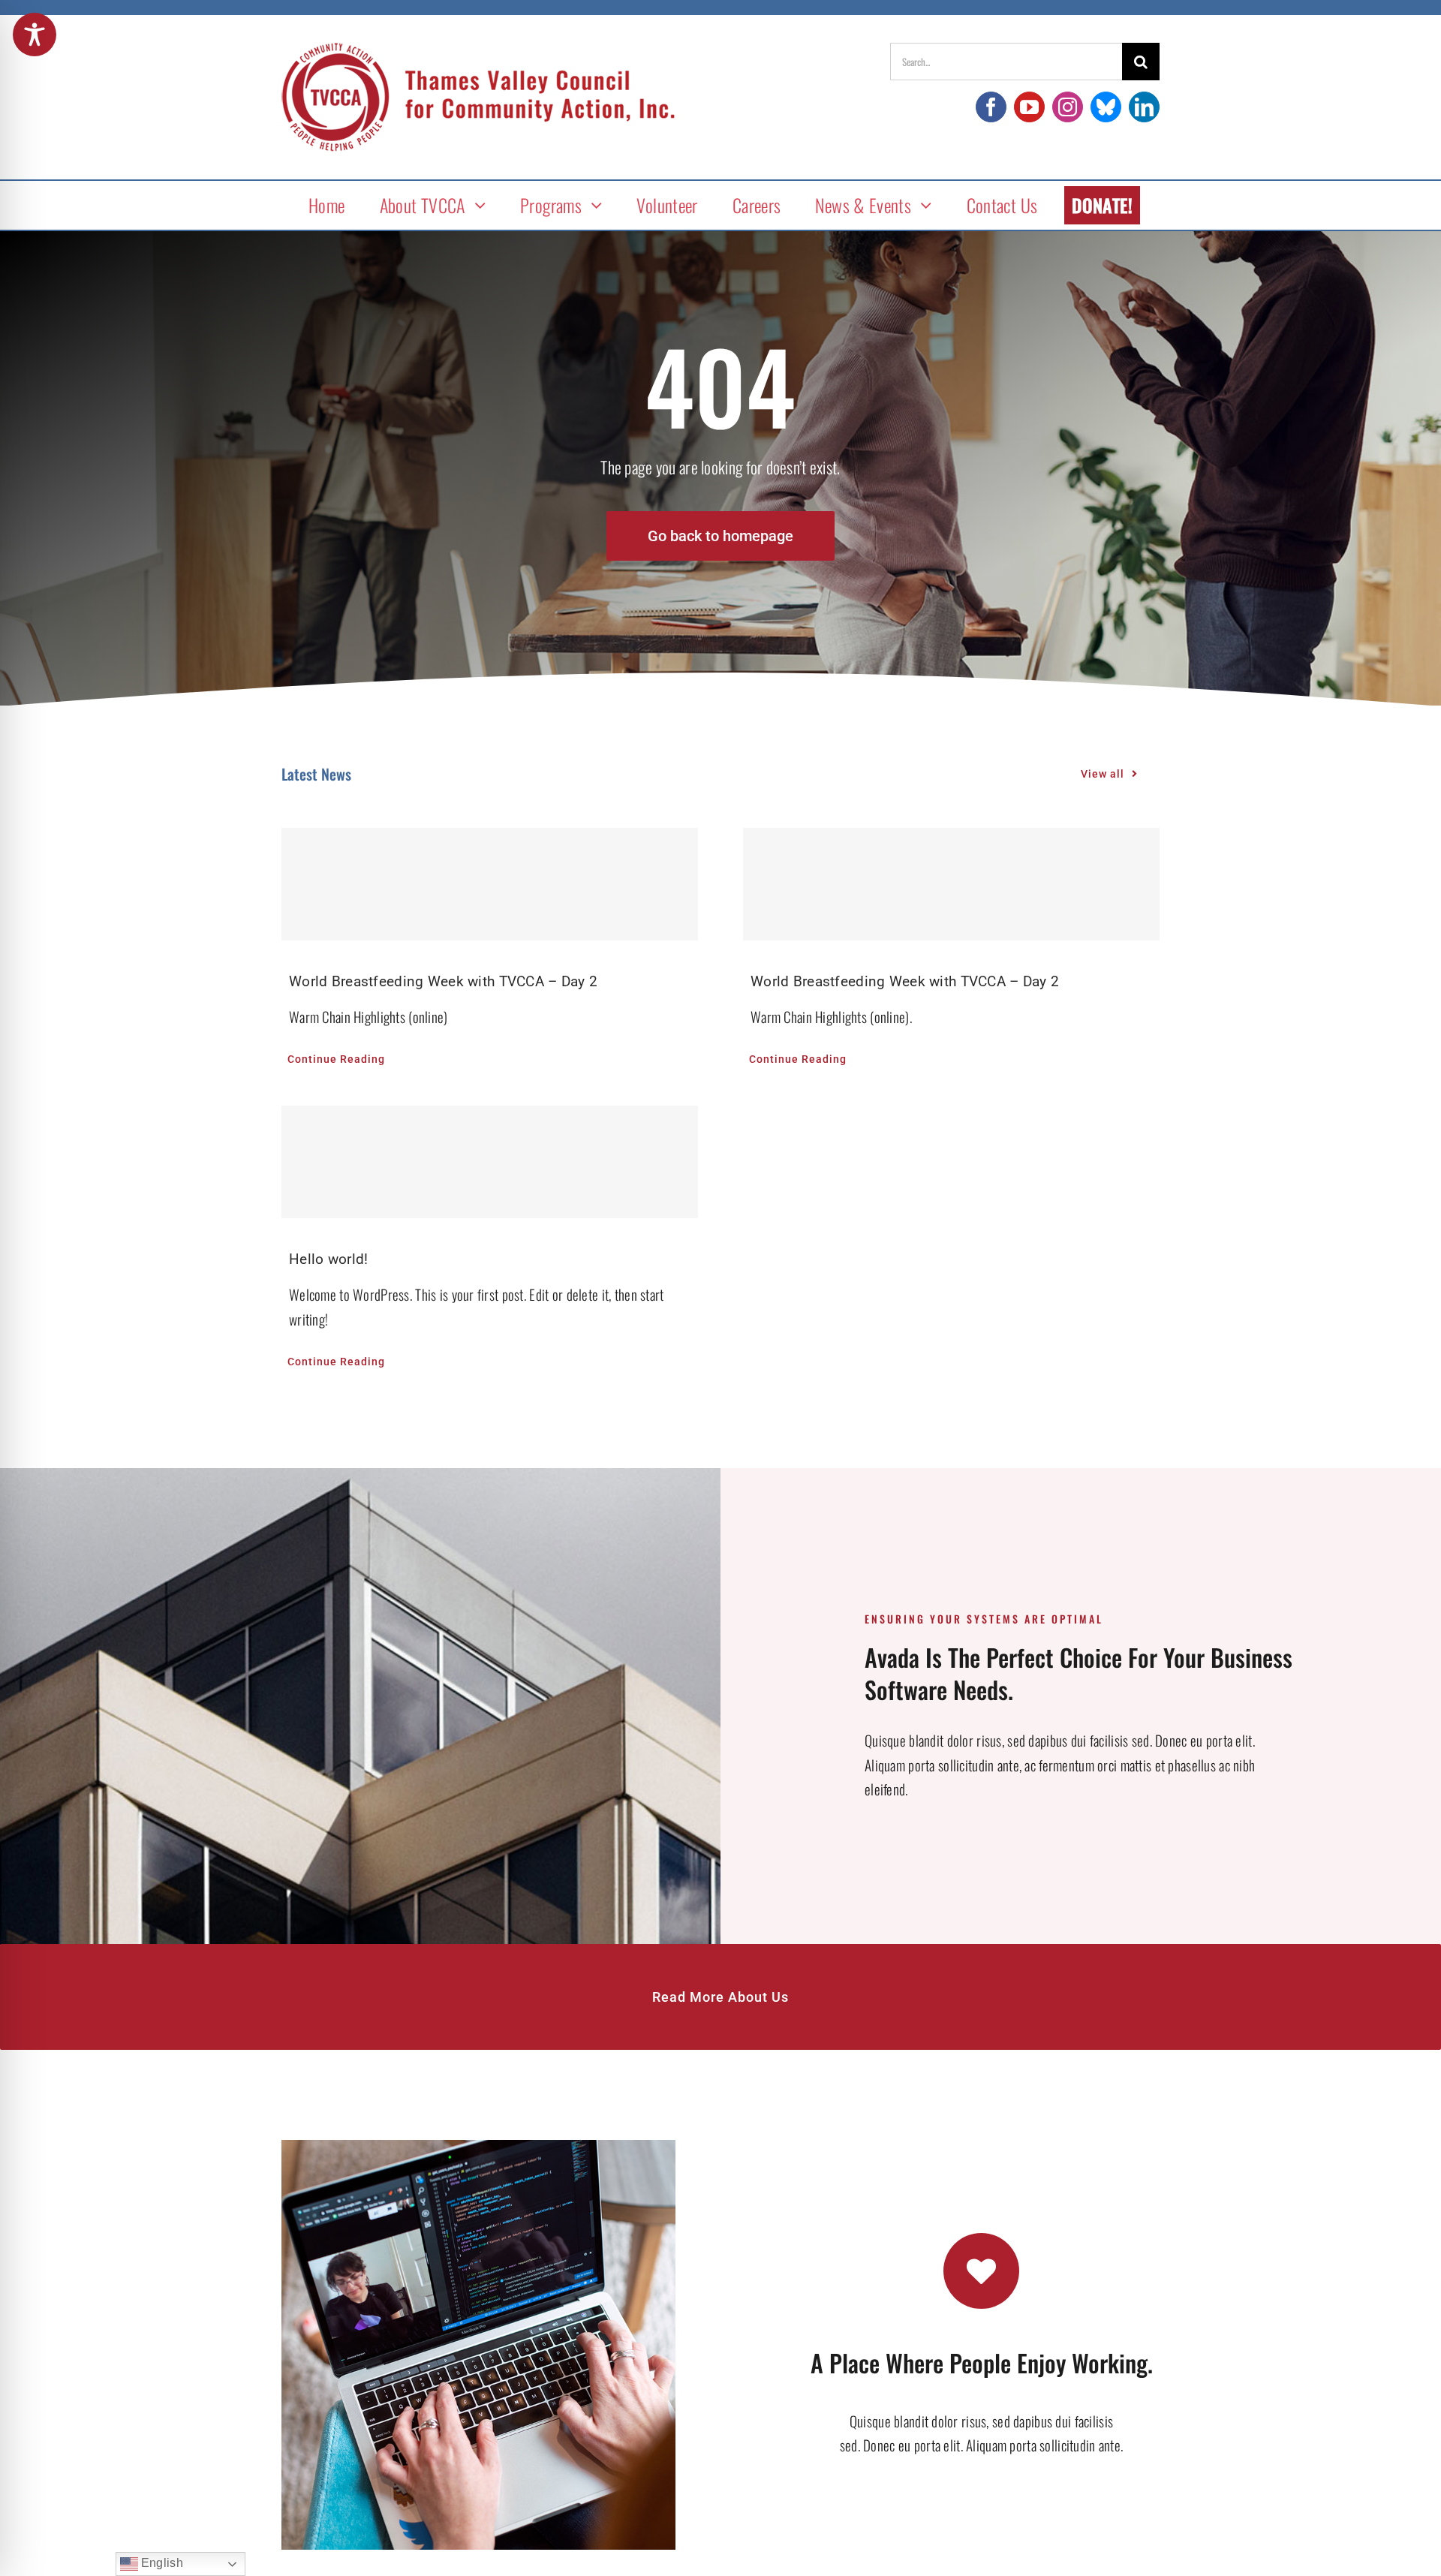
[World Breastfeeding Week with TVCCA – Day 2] (490, 884)
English (161, 2563)
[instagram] (1068, 107)
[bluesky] (1106, 107)
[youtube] (1029, 107)
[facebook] (991, 107)
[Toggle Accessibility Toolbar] (35, 35)
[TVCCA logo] (478, 50)
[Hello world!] (490, 1162)
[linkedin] (1144, 107)
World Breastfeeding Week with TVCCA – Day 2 (443, 981)
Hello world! (328, 1259)
